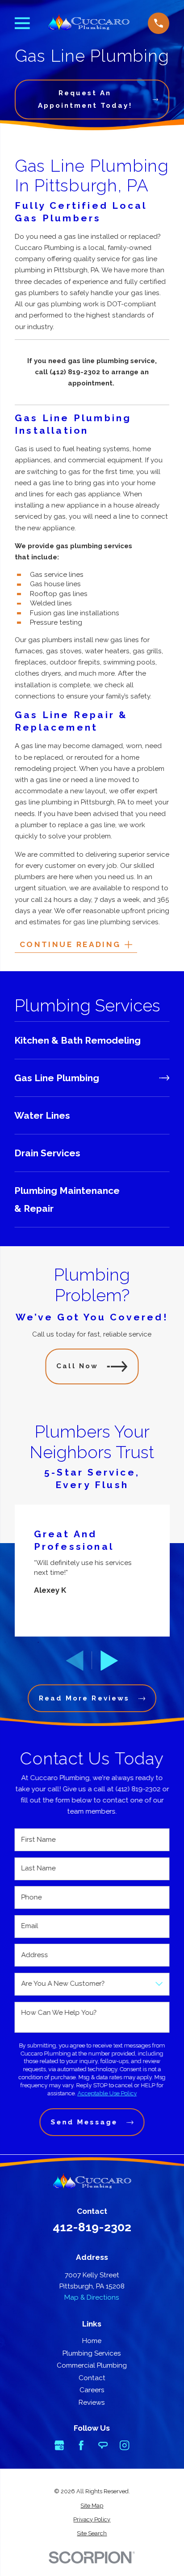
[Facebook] (81, 2445)
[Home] (89, 23)
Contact (92, 2378)
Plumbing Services (92, 2353)
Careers (92, 2390)
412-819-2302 (92, 2227)
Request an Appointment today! (85, 99)
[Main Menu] (22, 23)
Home (92, 2341)
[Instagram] (124, 2445)
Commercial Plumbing (92, 2365)
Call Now (77, 1366)
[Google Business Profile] (59, 2445)
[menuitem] (92, 1040)
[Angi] (103, 2445)
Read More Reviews (84, 1698)
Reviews (92, 2403)
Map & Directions (92, 2297)
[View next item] (109, 1661)
